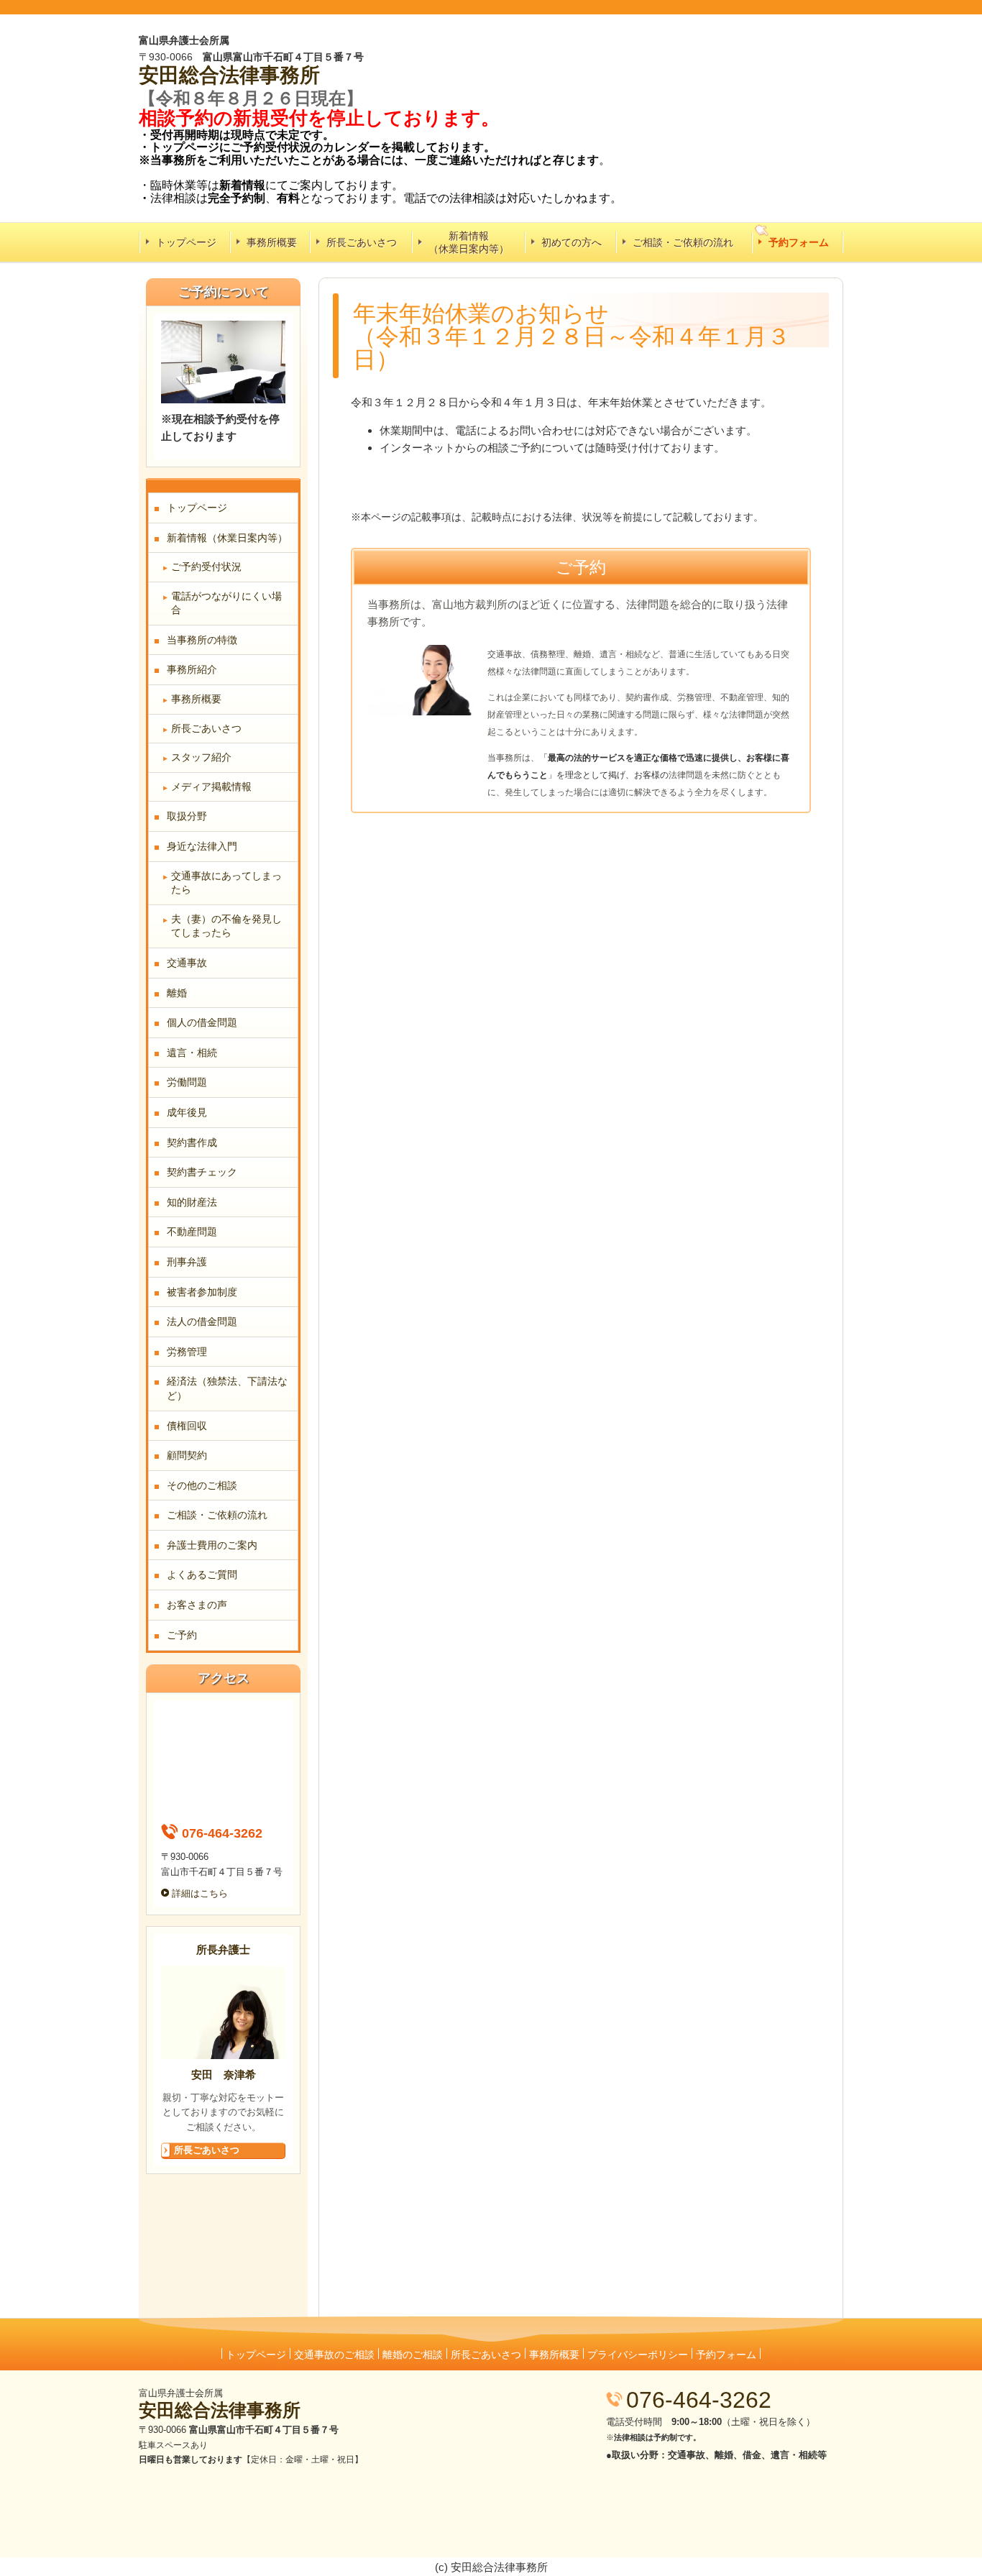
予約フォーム (799, 242)
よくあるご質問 (202, 1575)
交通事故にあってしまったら (226, 883)
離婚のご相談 (413, 2355)
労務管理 (187, 1352)
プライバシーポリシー (638, 2355)
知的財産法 (192, 1202)
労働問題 (187, 1082)
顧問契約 (187, 1455)
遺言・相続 (192, 1053)
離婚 (177, 993)
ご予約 (182, 1635)
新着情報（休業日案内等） (469, 242)
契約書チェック (202, 1172)
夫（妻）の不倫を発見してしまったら (226, 926)
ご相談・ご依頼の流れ (683, 242)
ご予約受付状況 (206, 567)
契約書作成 (192, 1142)
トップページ (186, 242)
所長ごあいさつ (362, 242)
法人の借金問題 (202, 1321)
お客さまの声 (197, 1605)
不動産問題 (192, 1232)
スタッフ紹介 (201, 757)
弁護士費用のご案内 (212, 1545)
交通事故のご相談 (334, 2355)
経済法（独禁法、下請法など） (227, 1388)
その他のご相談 (202, 1485)
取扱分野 (187, 816)
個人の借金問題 (202, 1022)
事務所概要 (272, 242)
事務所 (290, 75)
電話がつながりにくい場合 (226, 603)
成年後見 (187, 1112)
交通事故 (187, 963)
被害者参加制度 (202, 1292)
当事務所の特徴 (202, 640)
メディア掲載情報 (211, 787)
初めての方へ (572, 242)
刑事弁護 (187, 1262)
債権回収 (187, 1426)
